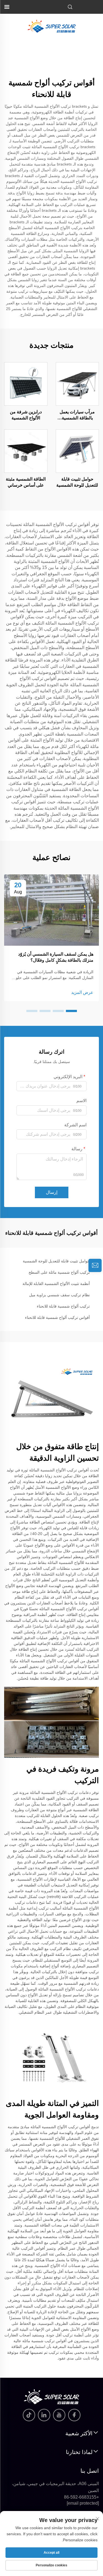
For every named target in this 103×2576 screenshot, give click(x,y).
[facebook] (74, 2415)
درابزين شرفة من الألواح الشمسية (26, 415)
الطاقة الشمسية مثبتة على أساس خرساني (26, 482)
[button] (71, 1011)
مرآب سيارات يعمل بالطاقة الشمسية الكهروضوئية (77, 415)
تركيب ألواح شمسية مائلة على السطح (59, 1272)
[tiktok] (29, 2415)
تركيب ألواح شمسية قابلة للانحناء (63, 1306)
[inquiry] (95, 1265)
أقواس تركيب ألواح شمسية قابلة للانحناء (57, 1317)
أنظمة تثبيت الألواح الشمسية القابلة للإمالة (56, 1284)
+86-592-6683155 (81, 2497)
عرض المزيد (82, 992)
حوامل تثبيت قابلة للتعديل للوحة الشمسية (77, 482)
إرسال (52, 1192)
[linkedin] (44, 2415)
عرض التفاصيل (77, 384)
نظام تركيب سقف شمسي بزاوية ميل (59, 1295)
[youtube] (59, 2415)
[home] (52, 26)
